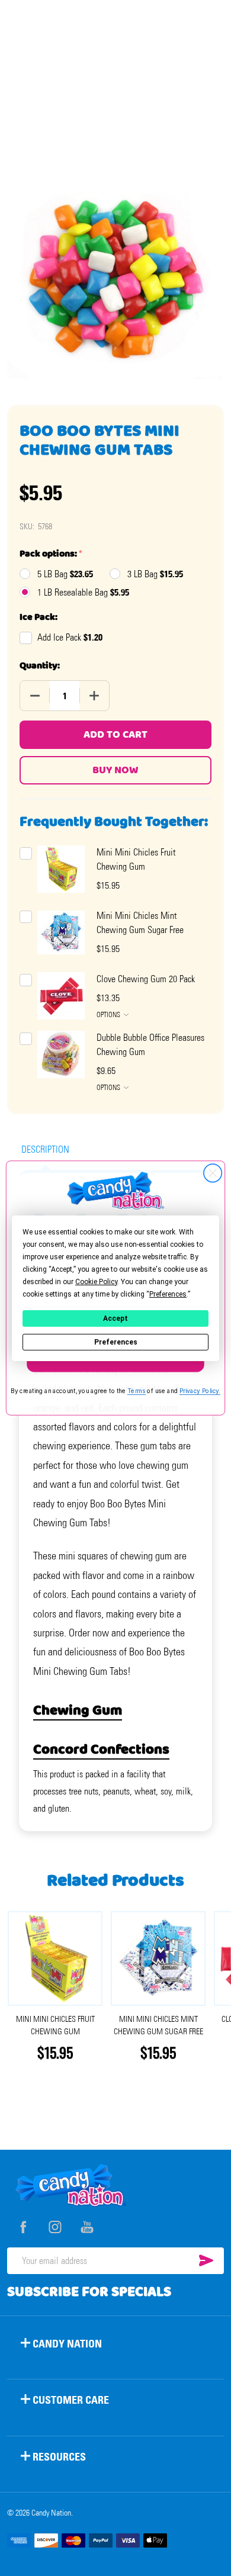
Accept (115, 1318)
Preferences (116, 1342)
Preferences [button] (168, 1294)
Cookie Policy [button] (96, 1281)
